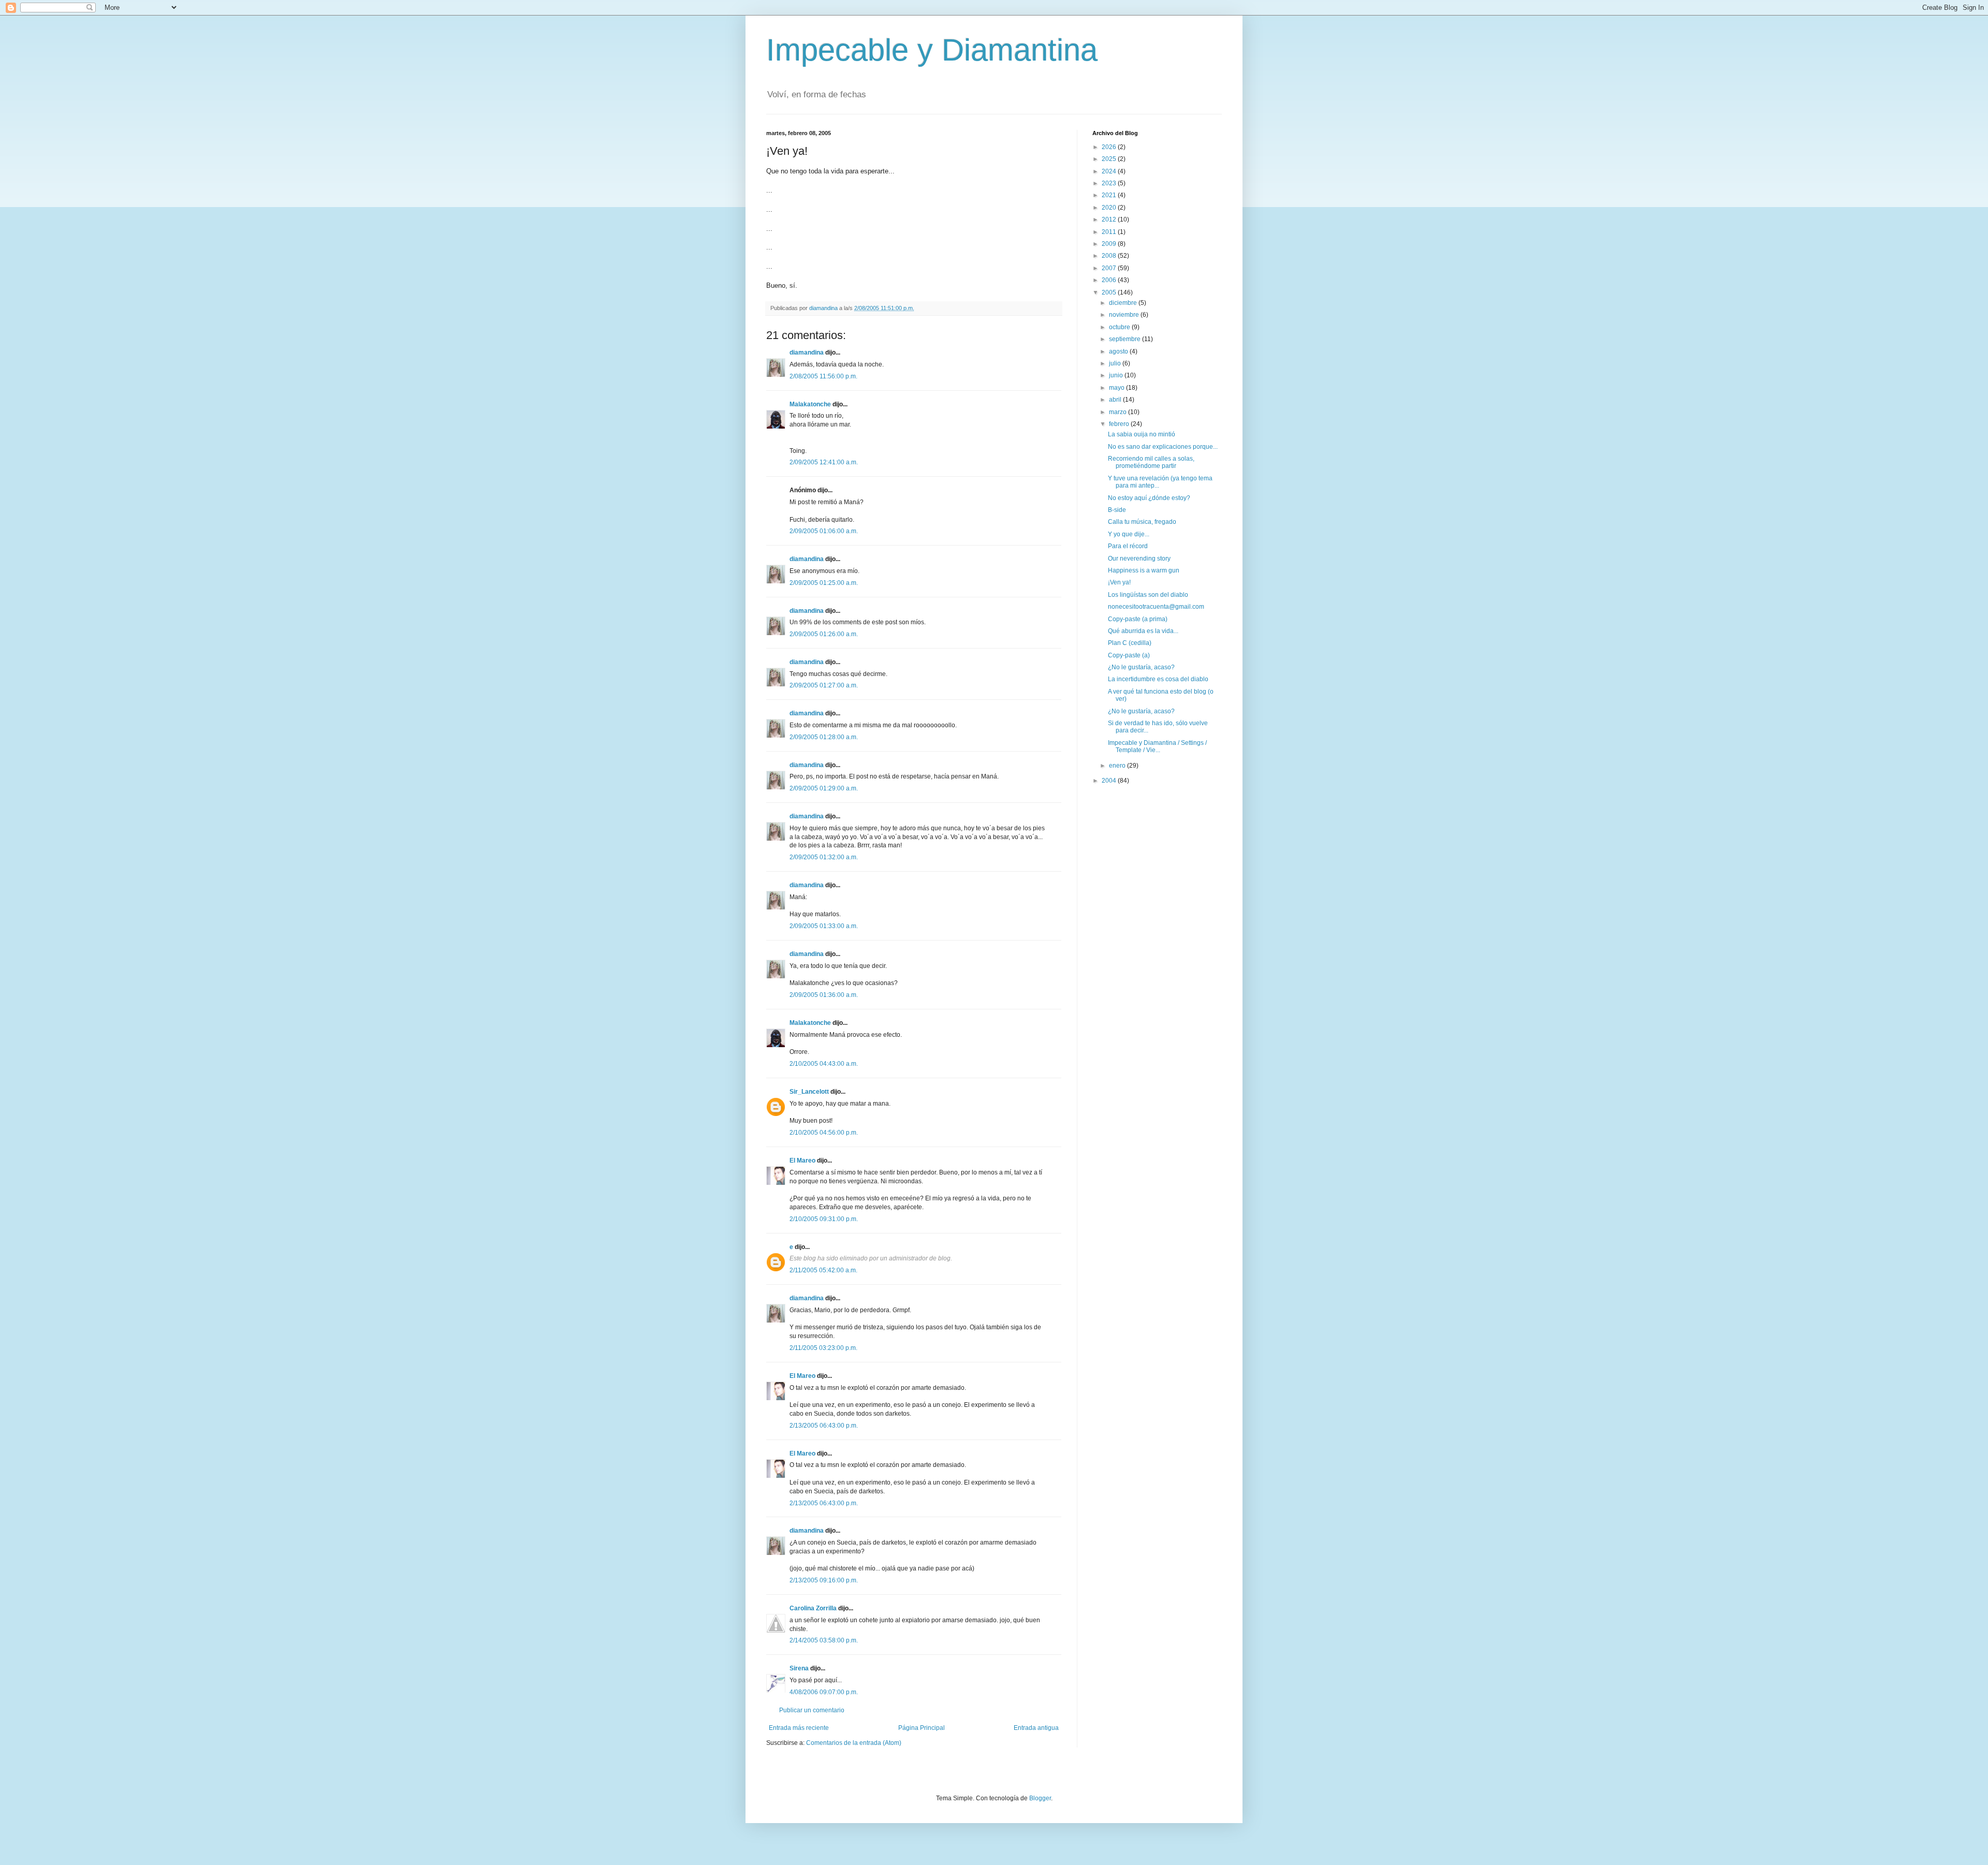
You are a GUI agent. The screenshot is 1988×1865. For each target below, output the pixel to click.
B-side (1117, 510)
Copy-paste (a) (1129, 655)
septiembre (1125, 339)
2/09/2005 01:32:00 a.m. (824, 857)
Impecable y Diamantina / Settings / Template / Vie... (1157, 746)
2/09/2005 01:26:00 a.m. (824, 634)
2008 (1110, 256)
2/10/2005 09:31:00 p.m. (824, 1219)
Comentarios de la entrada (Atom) (854, 1743)
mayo (1117, 388)
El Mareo (802, 1161)
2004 (1110, 781)
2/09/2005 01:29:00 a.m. (824, 788)
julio (1116, 363)
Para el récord (1128, 546)
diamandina (807, 353)
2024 (1110, 171)
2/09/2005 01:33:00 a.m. (824, 926)
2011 (1110, 232)
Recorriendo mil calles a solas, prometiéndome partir (1151, 462)
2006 (1110, 280)
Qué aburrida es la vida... (1143, 631)
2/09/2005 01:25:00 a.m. (824, 583)
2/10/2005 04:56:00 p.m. (824, 1133)
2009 (1110, 244)
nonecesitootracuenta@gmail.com (1156, 607)
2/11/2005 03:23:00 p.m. (823, 1348)
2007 (1110, 268)
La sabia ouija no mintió (1142, 434)
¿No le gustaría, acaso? (1141, 667)
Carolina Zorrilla (813, 1608)
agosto (1119, 351)
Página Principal (922, 1728)
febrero (1120, 424)
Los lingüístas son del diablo (1148, 595)
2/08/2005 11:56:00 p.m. (823, 376)
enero (1118, 766)
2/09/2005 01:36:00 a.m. (824, 995)
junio (1117, 375)
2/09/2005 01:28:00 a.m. (824, 737)
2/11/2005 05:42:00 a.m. (823, 1270)
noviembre (1125, 315)
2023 (1110, 183)
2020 (1110, 208)
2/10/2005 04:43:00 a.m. (824, 1064)
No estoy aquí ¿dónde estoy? (1149, 498)
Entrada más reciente (799, 1728)
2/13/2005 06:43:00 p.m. (824, 1426)
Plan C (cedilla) (1130, 643)
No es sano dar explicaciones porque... (1163, 447)
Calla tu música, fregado (1142, 522)
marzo (1119, 412)
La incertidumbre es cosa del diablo (1158, 679)
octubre (1120, 327)
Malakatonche (810, 404)
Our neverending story (1139, 559)
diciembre (1124, 303)
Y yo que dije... (1129, 534)
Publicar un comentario (812, 1710)
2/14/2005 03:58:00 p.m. (824, 1640)
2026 (1110, 147)
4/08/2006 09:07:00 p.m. (824, 1692)
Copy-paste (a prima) (1138, 619)
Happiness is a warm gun (1144, 570)
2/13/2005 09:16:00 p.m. (824, 1580)
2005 (1110, 292)
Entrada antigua (1036, 1728)
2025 (1110, 159)
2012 (1110, 219)
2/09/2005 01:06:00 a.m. (824, 531)
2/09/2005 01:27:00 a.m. (824, 685)
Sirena (799, 1668)
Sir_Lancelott (809, 1092)
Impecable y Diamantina (932, 50)
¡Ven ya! (1119, 582)
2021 (1110, 195)
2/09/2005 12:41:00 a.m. (824, 462)
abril (1116, 400)
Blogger (1040, 1798)
